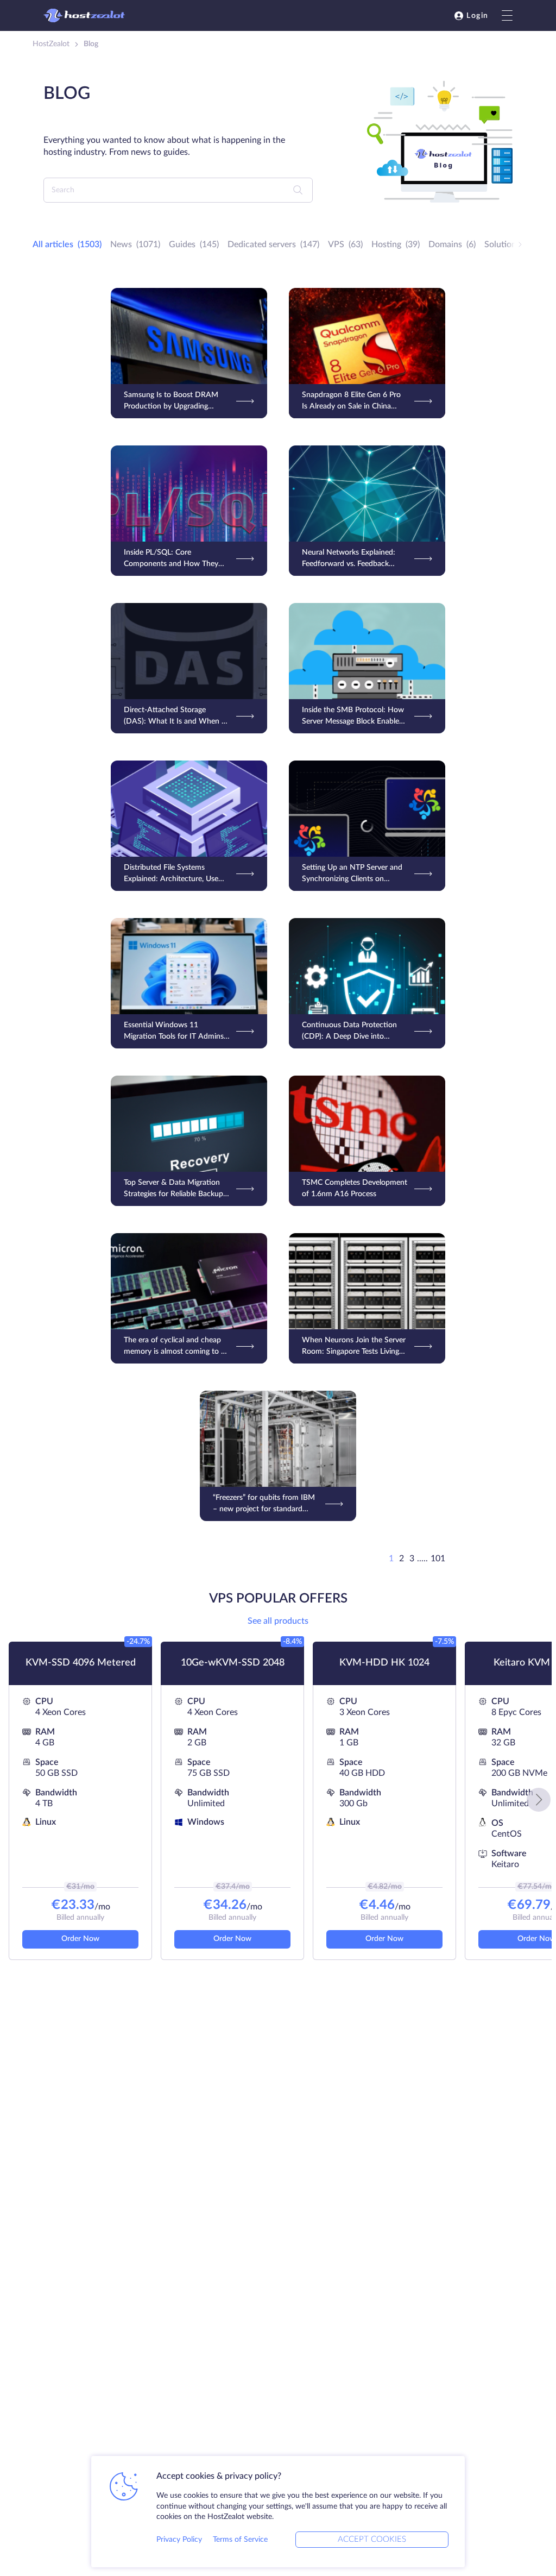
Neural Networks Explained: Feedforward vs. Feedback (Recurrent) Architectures (349, 559)
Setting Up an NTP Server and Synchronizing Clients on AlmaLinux (352, 874)
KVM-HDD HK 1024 (384, 1663)
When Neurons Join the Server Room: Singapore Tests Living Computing (354, 1347)
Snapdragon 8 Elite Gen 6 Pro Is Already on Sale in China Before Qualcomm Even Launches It (351, 402)
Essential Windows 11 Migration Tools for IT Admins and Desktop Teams (174, 1032)
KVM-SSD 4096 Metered (81, 1663)
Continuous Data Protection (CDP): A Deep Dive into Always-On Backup (349, 1032)
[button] (539, 1800)
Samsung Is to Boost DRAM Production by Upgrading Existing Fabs (171, 402)
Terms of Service (240, 2540)
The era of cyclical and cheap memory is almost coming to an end (176, 1347)
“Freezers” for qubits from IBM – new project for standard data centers (264, 1504)
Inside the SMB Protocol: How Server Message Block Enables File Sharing (353, 717)
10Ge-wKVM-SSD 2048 (233, 1663)
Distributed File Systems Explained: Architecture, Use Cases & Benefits (171, 874)
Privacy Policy (179, 2540)
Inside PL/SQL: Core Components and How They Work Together (171, 559)
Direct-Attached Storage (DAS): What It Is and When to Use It (176, 717)
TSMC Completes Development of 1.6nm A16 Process (355, 1188)
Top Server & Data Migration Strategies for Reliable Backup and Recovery (173, 1189)
